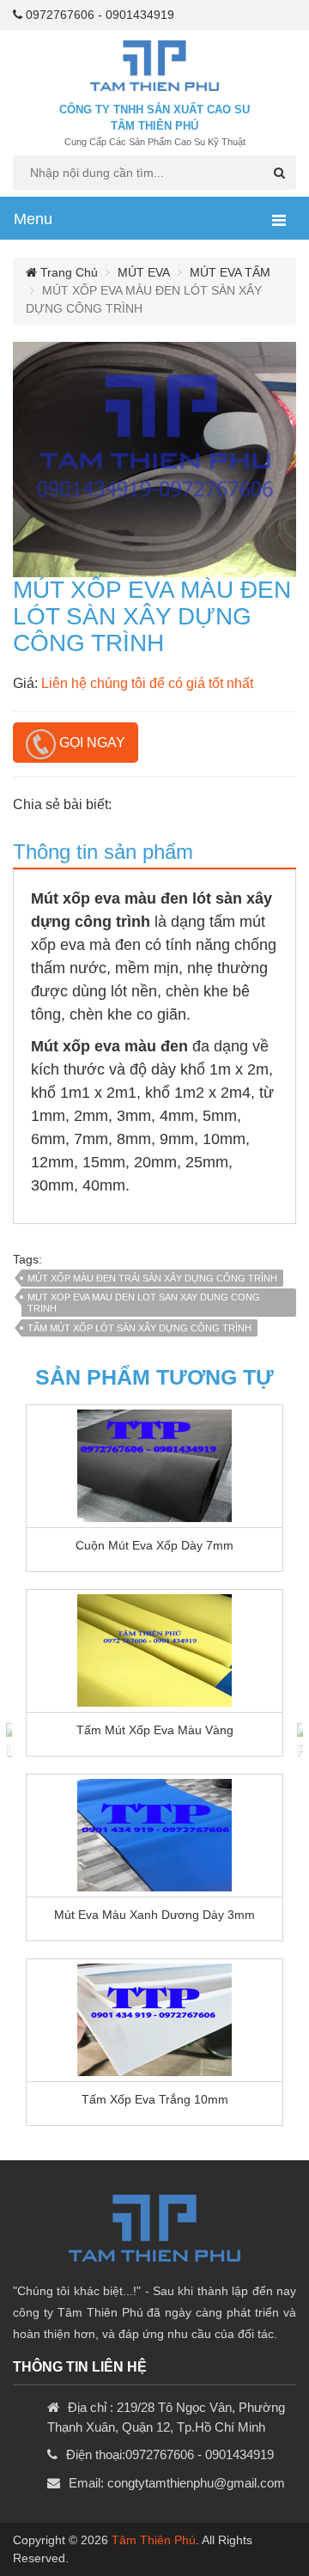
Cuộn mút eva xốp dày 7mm (154, 1545)
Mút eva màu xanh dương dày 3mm (154, 1915)
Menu (33, 219)
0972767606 (60, 15)
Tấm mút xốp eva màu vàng (155, 1730)
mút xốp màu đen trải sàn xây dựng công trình (152, 1278)
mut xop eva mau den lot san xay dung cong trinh (144, 1303)
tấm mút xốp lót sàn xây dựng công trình (139, 1328)
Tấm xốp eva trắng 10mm (155, 2099)
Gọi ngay (91, 743)
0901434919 (140, 15)
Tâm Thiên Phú (154, 2540)
